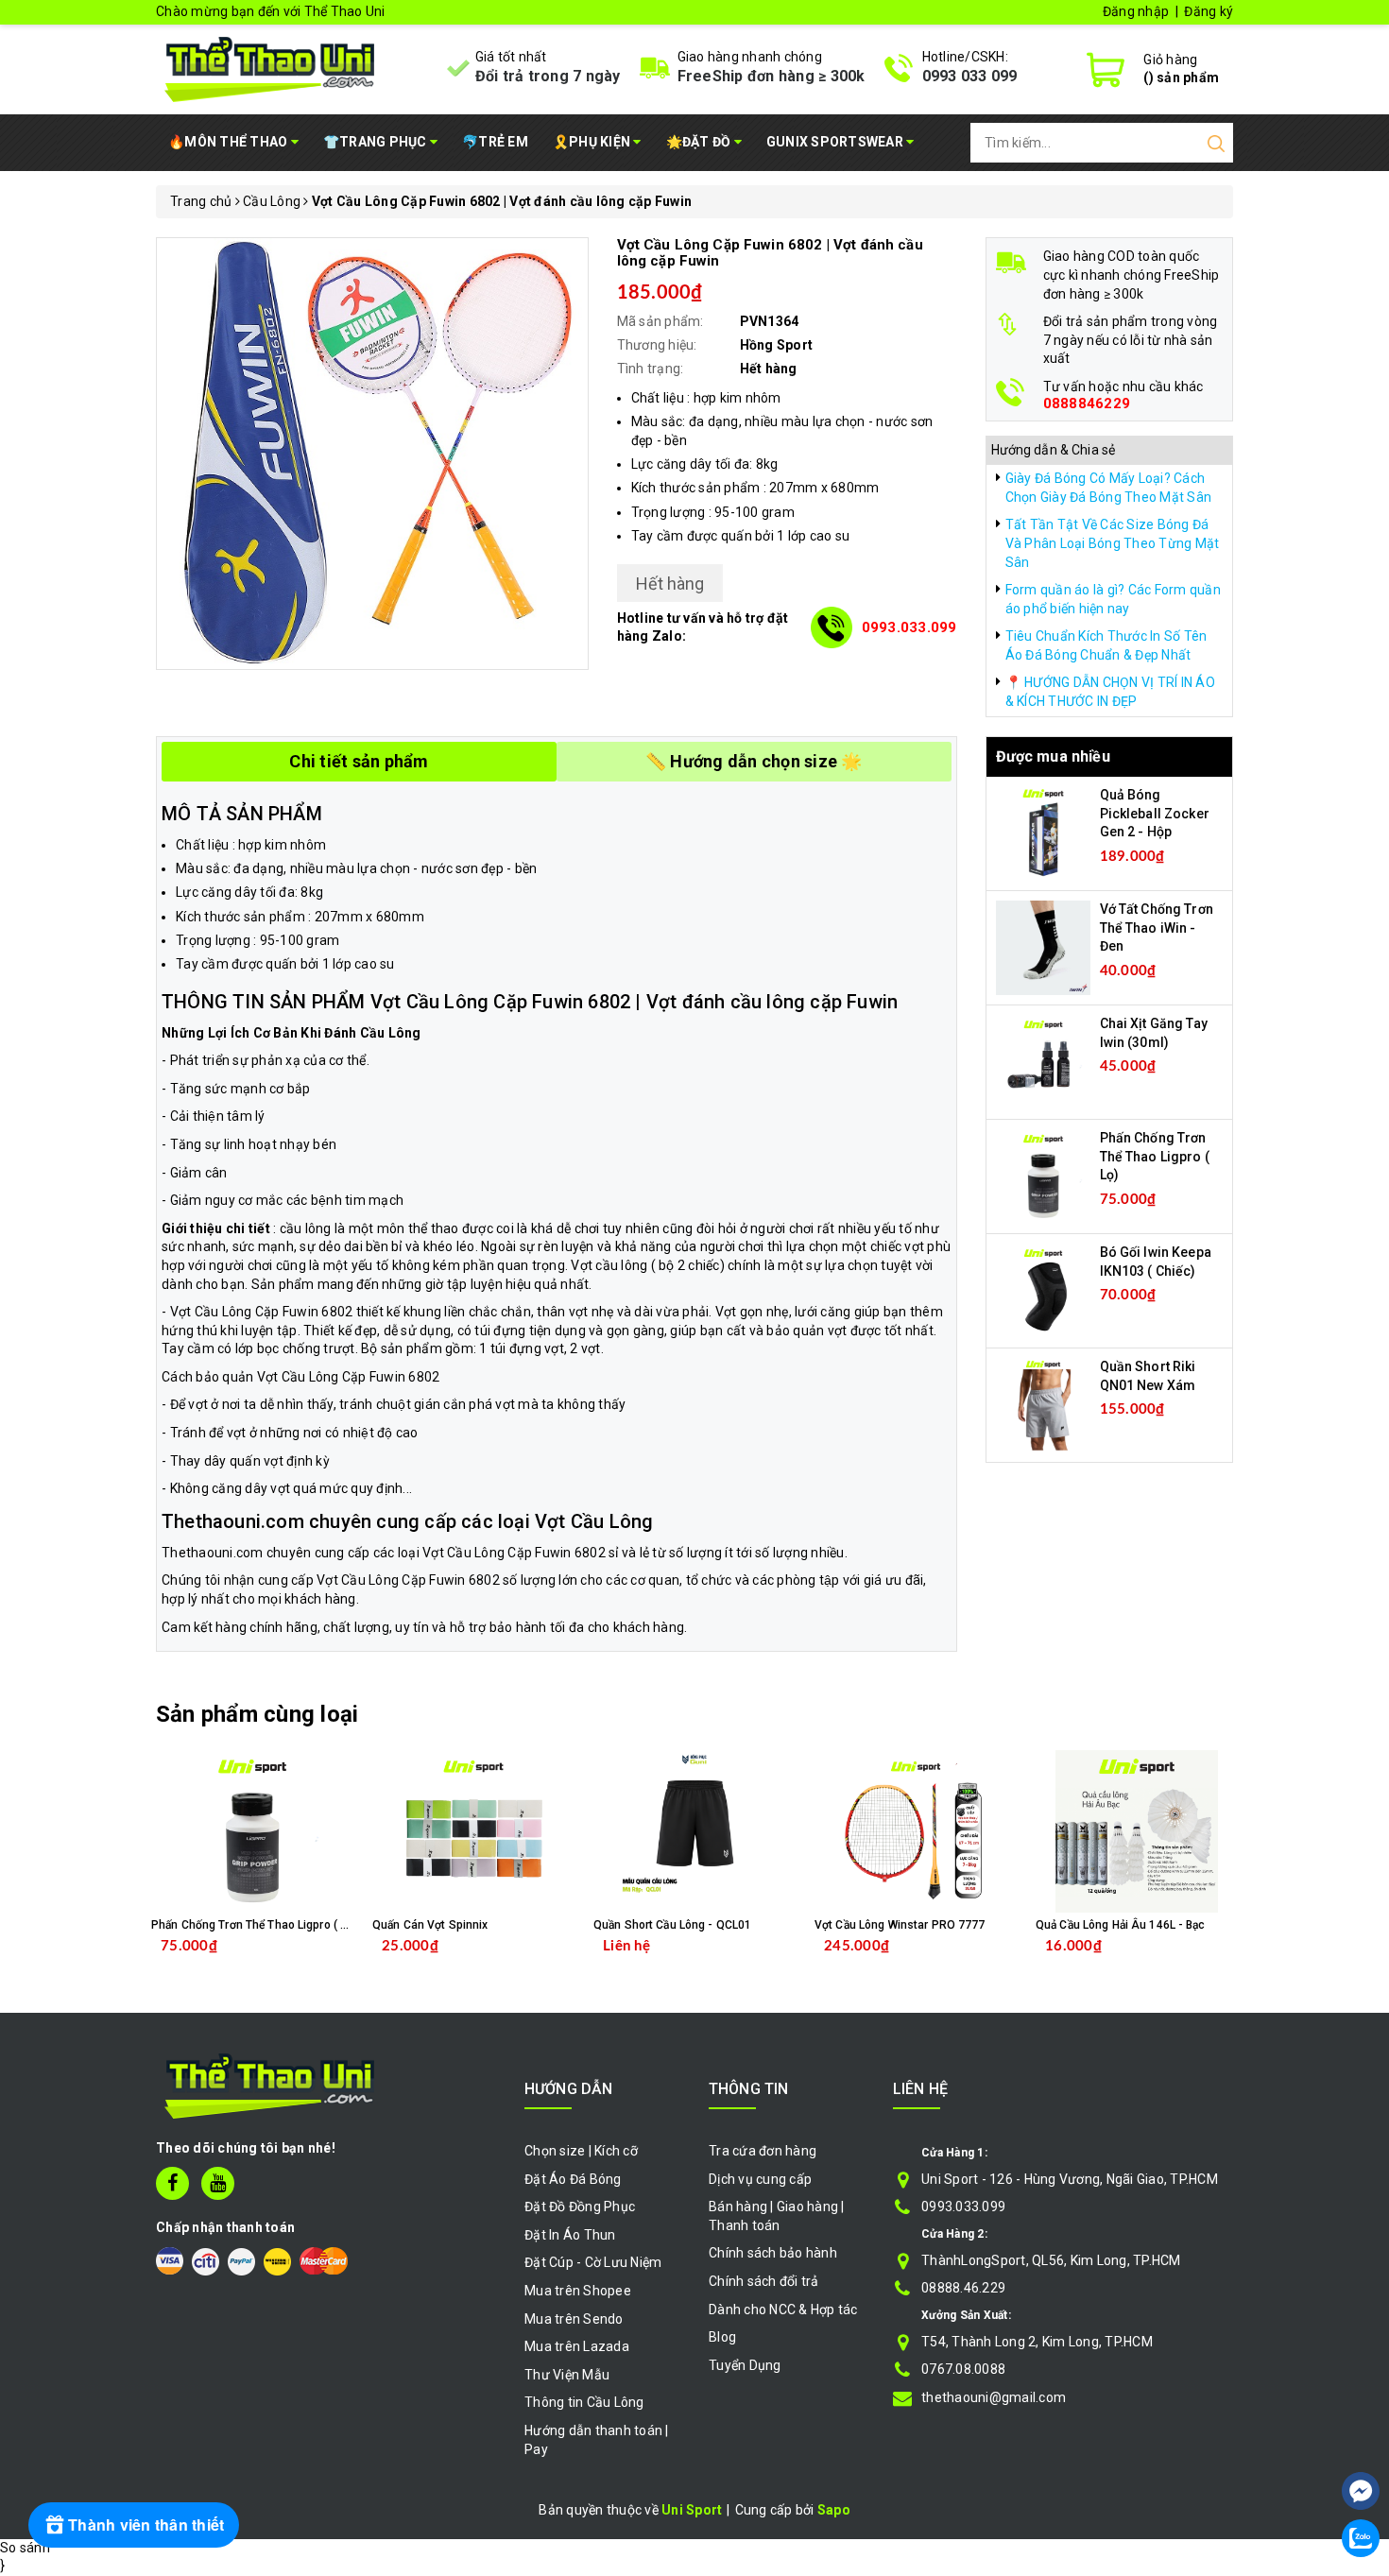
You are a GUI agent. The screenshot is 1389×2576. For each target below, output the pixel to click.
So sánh (25, 2548)
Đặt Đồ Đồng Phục (580, 2207)
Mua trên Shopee (578, 2291)
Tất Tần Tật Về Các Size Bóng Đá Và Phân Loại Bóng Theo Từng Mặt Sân (1113, 543)
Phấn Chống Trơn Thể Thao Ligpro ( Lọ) (1155, 1156)
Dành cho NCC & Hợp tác (783, 2310)
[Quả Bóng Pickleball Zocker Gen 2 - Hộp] (1043, 833)
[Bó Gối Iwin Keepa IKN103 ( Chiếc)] (1043, 1290)
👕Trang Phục (377, 142)
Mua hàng (292, 1960)
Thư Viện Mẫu (567, 2375)
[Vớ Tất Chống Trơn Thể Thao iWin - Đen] (1043, 947)
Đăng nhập (1136, 11)
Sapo (834, 2510)
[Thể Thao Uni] (271, 67)
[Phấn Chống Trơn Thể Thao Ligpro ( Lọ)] (1043, 1176)
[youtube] (218, 2183)
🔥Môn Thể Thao (230, 142)
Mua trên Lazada (577, 2346)
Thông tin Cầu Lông (584, 2402)
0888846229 (1087, 404)
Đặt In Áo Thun (570, 2235)
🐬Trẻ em (495, 142)
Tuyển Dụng (745, 2365)
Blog (722, 2337)
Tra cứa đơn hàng (763, 2151)
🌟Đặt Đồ (700, 142)
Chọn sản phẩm (523, 1960)
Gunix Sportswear (836, 142)
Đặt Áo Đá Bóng (573, 2179)
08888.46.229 (963, 2288)
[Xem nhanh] (253, 1831)
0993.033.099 (909, 627)
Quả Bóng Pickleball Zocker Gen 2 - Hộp (1155, 813)
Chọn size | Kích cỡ (581, 2151)
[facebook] (172, 2183)
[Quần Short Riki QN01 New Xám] (1043, 1404)
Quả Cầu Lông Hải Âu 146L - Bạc (1121, 1925)
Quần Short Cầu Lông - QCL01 (672, 1925)
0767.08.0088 (963, 2369)
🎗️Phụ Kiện (593, 142)
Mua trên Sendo (574, 2319)
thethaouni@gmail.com (994, 2397)
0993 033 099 (970, 76)
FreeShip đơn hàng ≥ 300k (772, 76)
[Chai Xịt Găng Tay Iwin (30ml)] (1043, 1061)
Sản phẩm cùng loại (257, 1714)
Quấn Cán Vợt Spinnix (430, 1925)
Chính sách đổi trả (764, 2281)
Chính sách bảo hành (773, 2253)
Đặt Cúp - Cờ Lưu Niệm (593, 2262)
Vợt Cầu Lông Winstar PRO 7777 (900, 1925)
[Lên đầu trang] (1361, 2434)
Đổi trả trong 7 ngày (548, 76)
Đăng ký (1209, 11)
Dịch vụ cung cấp (760, 2179)
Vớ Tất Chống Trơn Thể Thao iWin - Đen (1157, 927)
